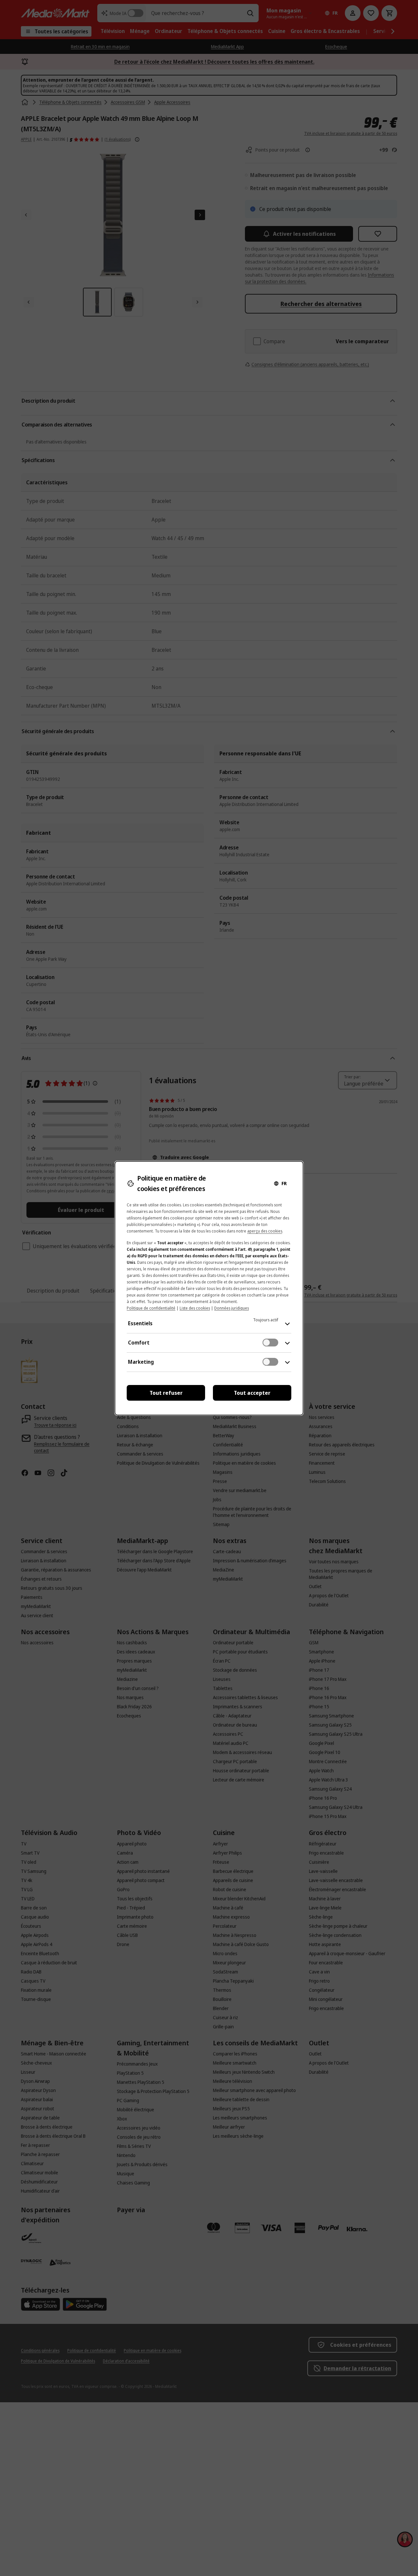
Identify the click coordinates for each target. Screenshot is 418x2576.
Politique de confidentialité (151, 1308)
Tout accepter (252, 1393)
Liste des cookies (195, 1308)
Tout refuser (166, 1393)
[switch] (270, 1343)
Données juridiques (232, 1308)
